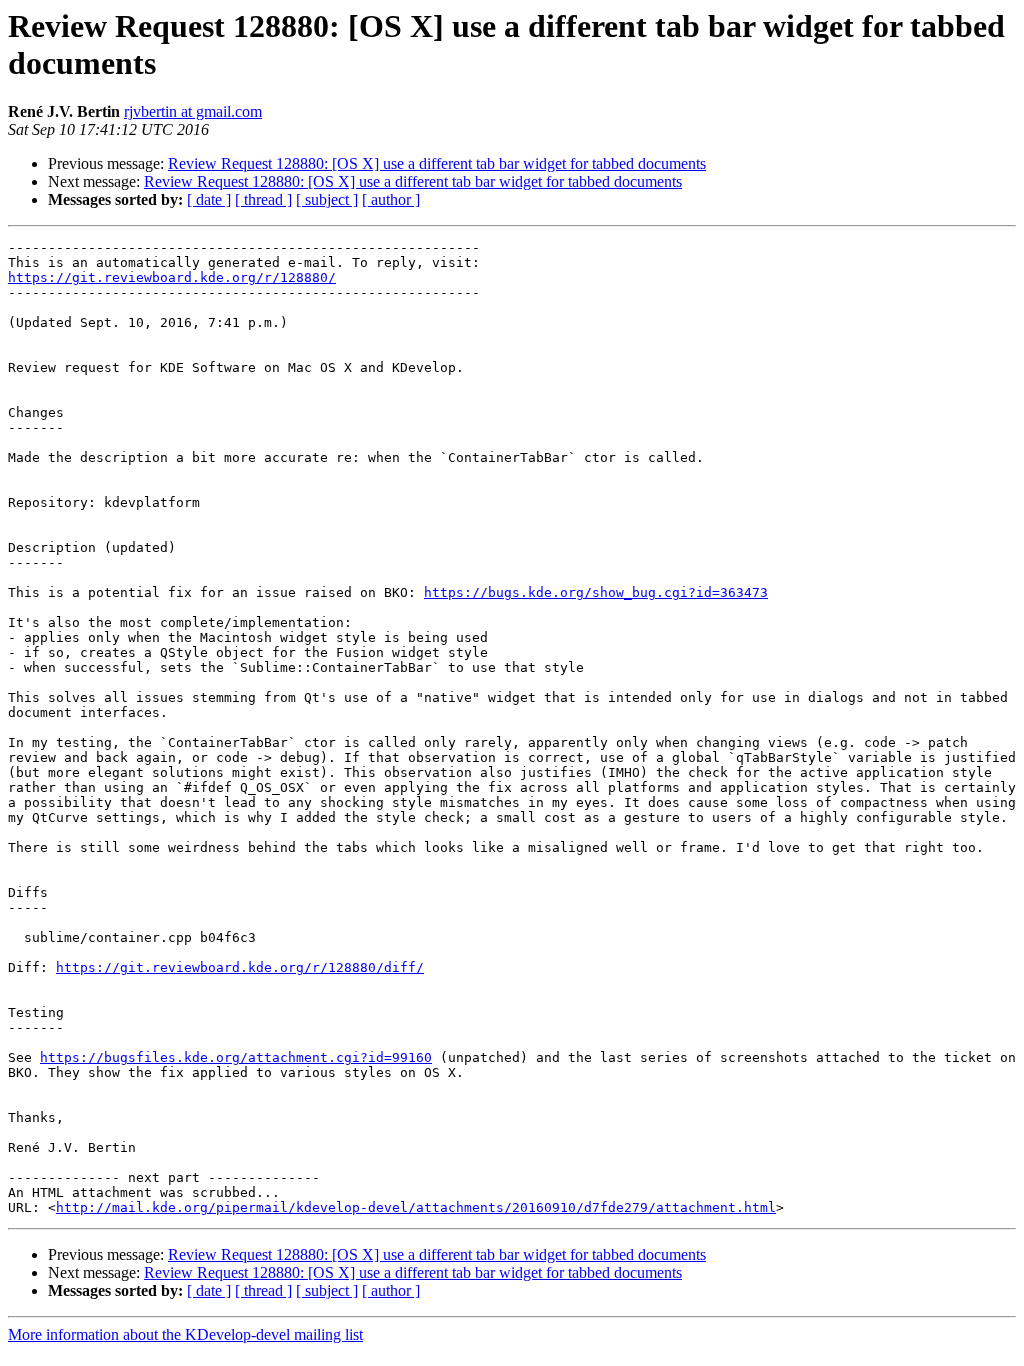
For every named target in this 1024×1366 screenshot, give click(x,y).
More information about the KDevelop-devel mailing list (185, 1334)
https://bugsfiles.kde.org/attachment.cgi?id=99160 (236, 1057)
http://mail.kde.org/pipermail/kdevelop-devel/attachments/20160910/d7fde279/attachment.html (416, 1207)
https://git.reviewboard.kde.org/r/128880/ (172, 277)
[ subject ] (327, 199)
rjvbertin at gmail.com (193, 111)
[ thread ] (263, 199)
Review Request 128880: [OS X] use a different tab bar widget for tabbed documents (437, 163)
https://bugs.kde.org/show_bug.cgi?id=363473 (596, 592)
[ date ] (209, 199)
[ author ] (391, 199)
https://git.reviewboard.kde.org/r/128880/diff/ (240, 967)
